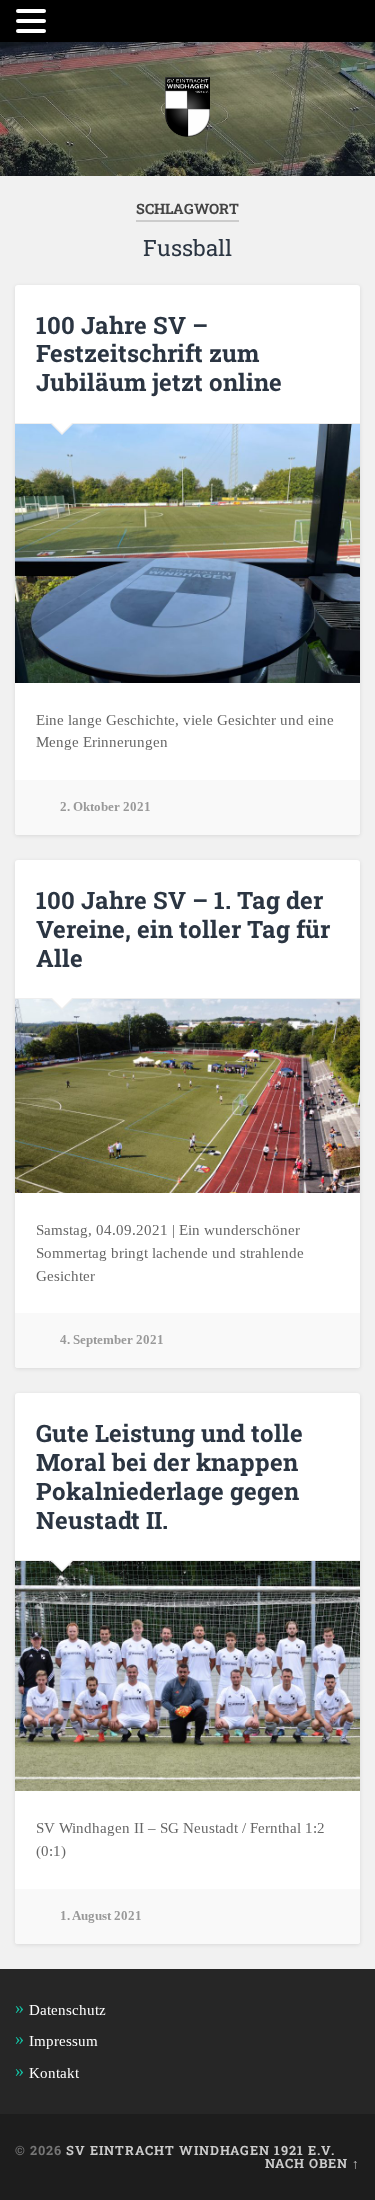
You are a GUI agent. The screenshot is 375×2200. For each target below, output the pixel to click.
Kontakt (54, 2072)
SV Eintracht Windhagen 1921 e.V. (200, 2150)
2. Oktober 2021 (105, 807)
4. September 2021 (112, 1340)
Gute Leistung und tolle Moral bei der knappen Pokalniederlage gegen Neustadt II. (169, 1476)
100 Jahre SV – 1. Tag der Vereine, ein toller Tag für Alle (183, 929)
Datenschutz (67, 2009)
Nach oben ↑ (312, 2163)
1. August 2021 (101, 1916)
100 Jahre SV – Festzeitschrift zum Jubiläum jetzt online (159, 354)
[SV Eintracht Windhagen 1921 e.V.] (187, 109)
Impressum (63, 2040)
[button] (34, 21)
